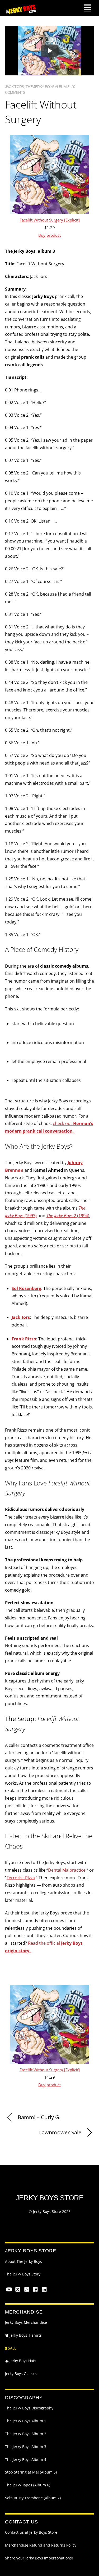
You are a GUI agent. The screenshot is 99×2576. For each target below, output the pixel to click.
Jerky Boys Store (47, 2211)
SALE (12, 2348)
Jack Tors (15, 87)
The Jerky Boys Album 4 (26, 2460)
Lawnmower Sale (60, 2132)
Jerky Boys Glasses (21, 2374)
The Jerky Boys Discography (29, 2408)
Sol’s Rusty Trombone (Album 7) (33, 2498)
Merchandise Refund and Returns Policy (41, 2545)
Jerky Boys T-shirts (25, 2335)
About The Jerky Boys (23, 2262)
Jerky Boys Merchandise (26, 2322)
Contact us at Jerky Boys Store (31, 2532)
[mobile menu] (88, 8)
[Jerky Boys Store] (21, 12)
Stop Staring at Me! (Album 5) (31, 2472)
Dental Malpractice (67, 1870)
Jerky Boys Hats (22, 2361)
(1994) (68, 1216)
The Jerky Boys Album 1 (26, 2421)
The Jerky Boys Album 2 (26, 2434)
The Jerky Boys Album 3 (48, 87)
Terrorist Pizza (21, 1878)
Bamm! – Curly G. (39, 2117)
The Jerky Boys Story (23, 2274)
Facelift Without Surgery (41, 112)
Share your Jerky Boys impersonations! (39, 2558)
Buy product (49, 235)
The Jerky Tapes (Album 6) (28, 2485)
